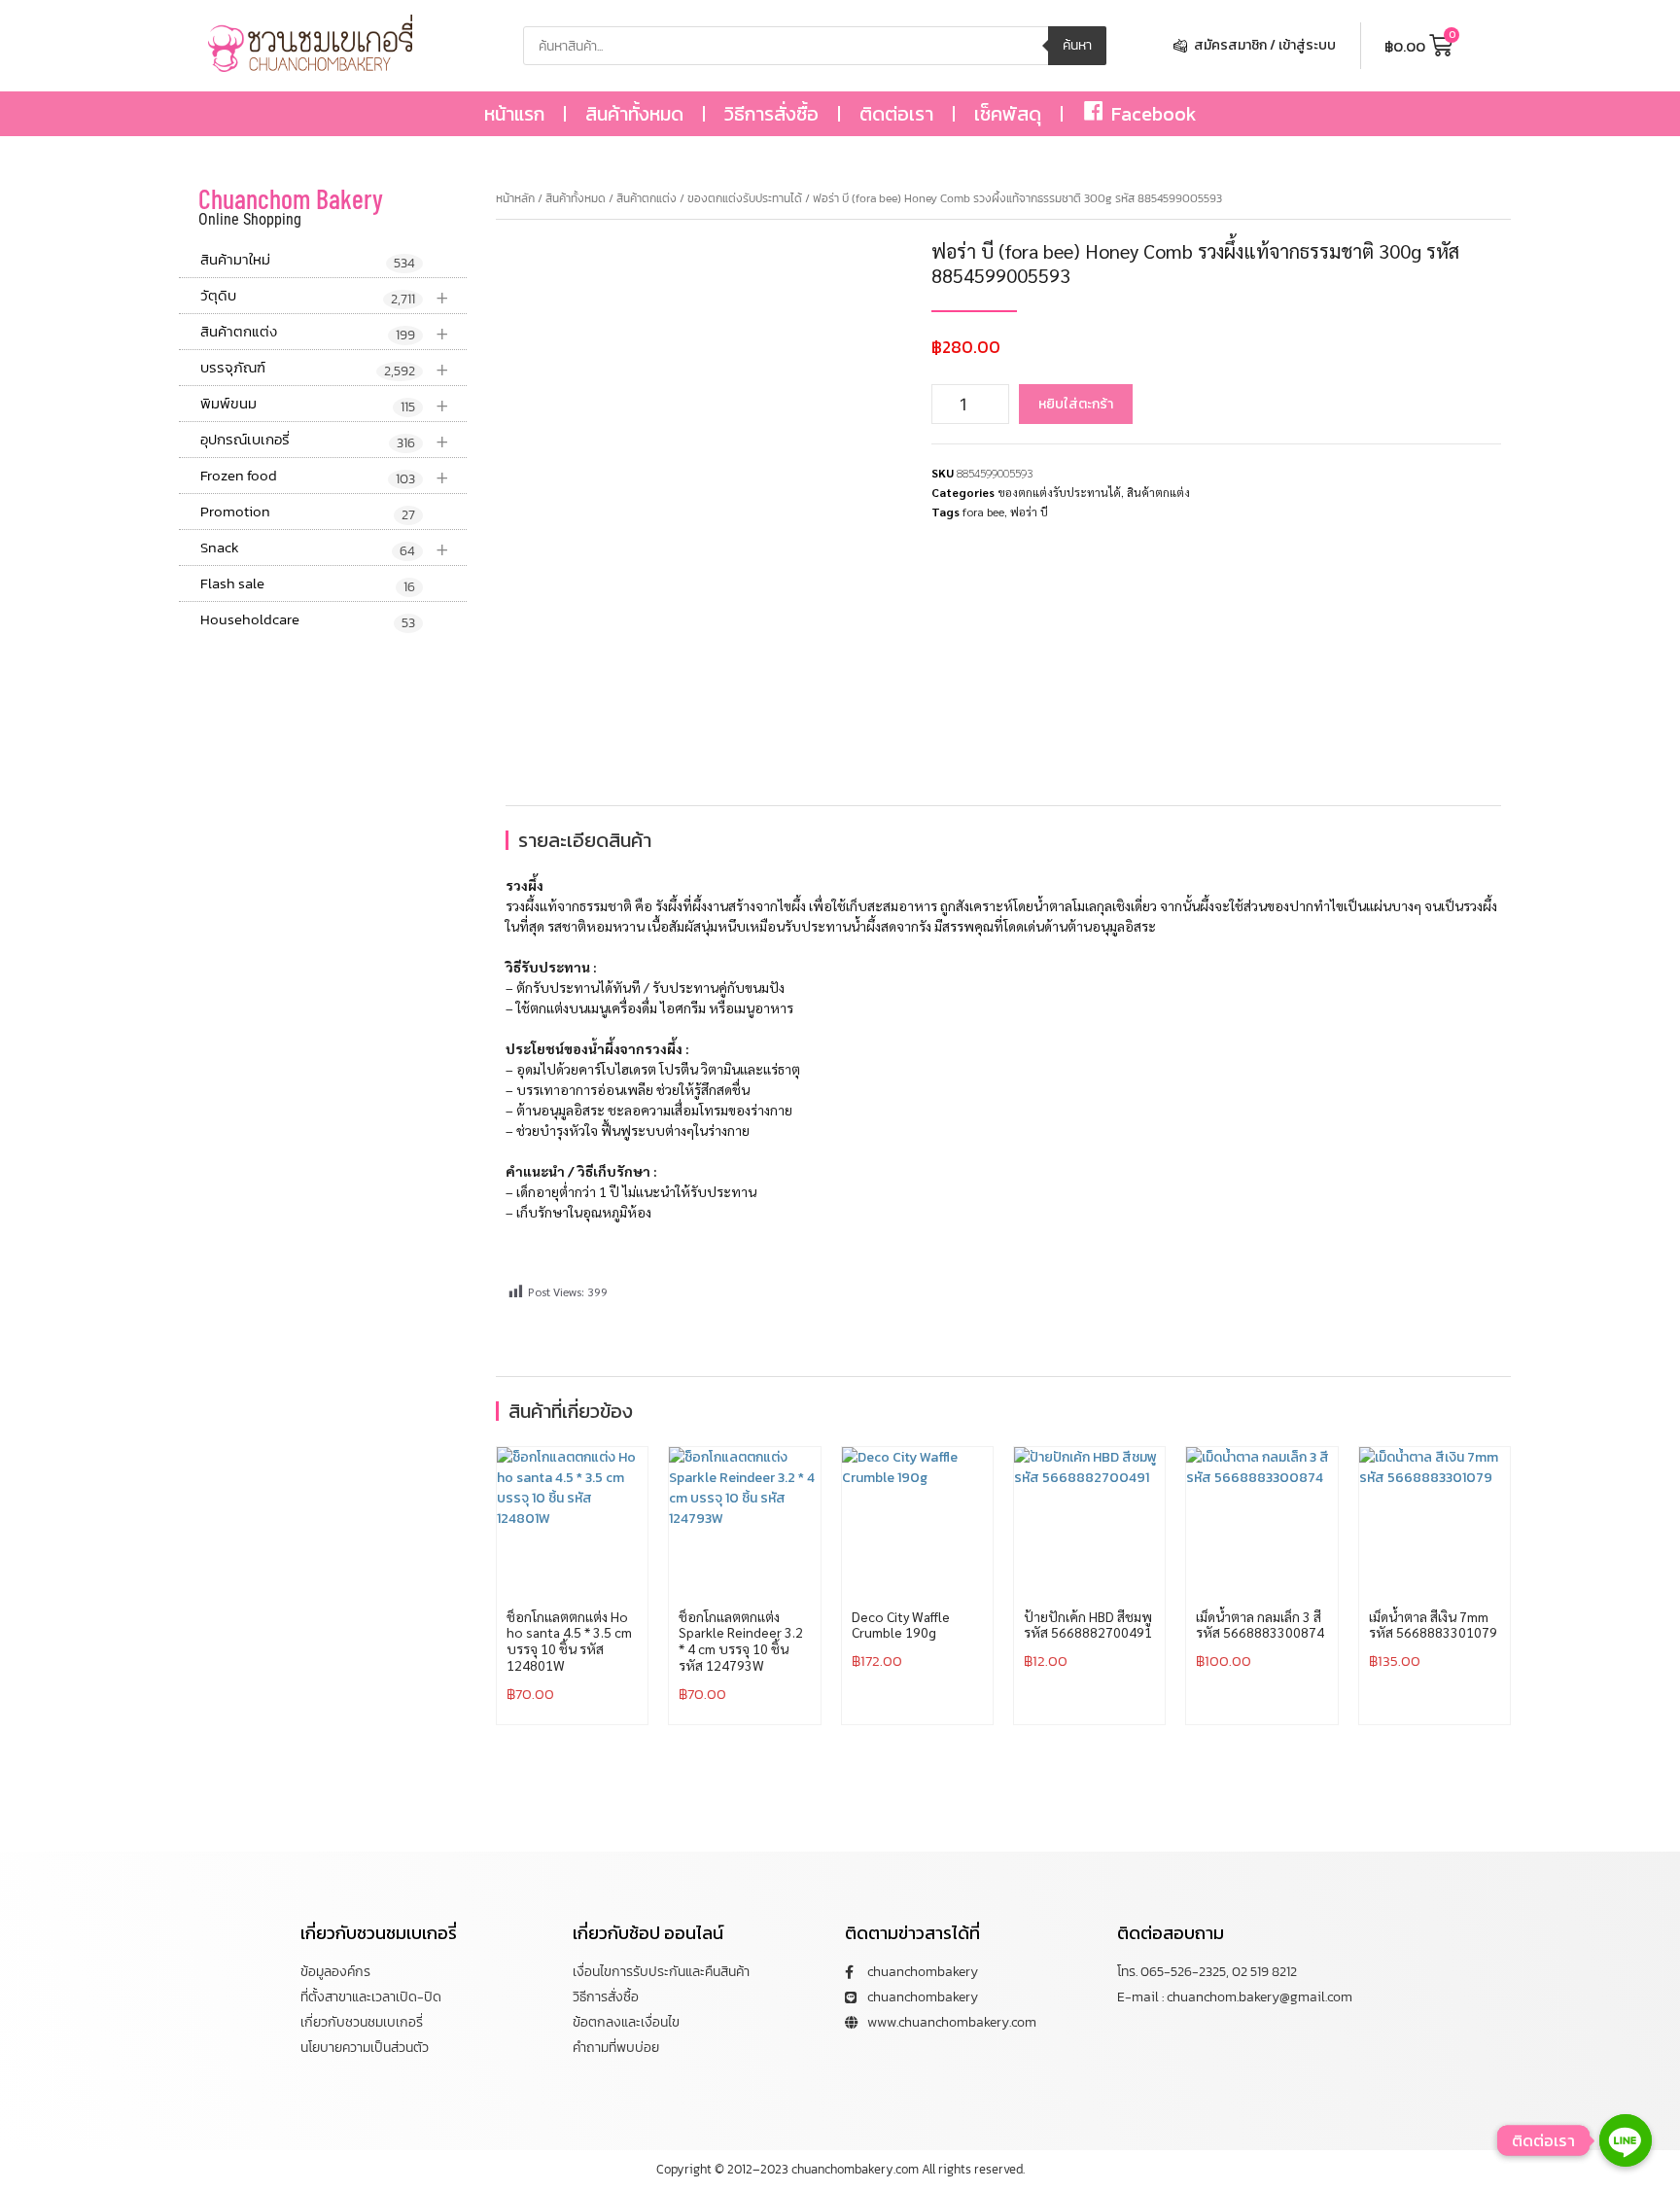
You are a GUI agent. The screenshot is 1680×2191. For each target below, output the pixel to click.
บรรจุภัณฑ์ (325, 368)
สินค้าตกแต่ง (325, 332)
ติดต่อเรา (896, 114)
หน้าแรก (514, 114)
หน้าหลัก (515, 198)
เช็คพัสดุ (1008, 114)
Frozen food (325, 476)
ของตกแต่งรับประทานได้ (745, 198)
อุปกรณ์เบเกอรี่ (325, 440)
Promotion (308, 512)
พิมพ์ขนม (325, 404)
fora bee (983, 512)
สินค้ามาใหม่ (308, 261)
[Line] (1626, 2140)
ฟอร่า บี (1029, 512)
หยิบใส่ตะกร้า (1076, 404)
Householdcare (308, 620)
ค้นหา (1077, 45)
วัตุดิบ (325, 296)
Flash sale (308, 584)
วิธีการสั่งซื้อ (771, 114)
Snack (325, 548)
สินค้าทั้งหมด (634, 114)
